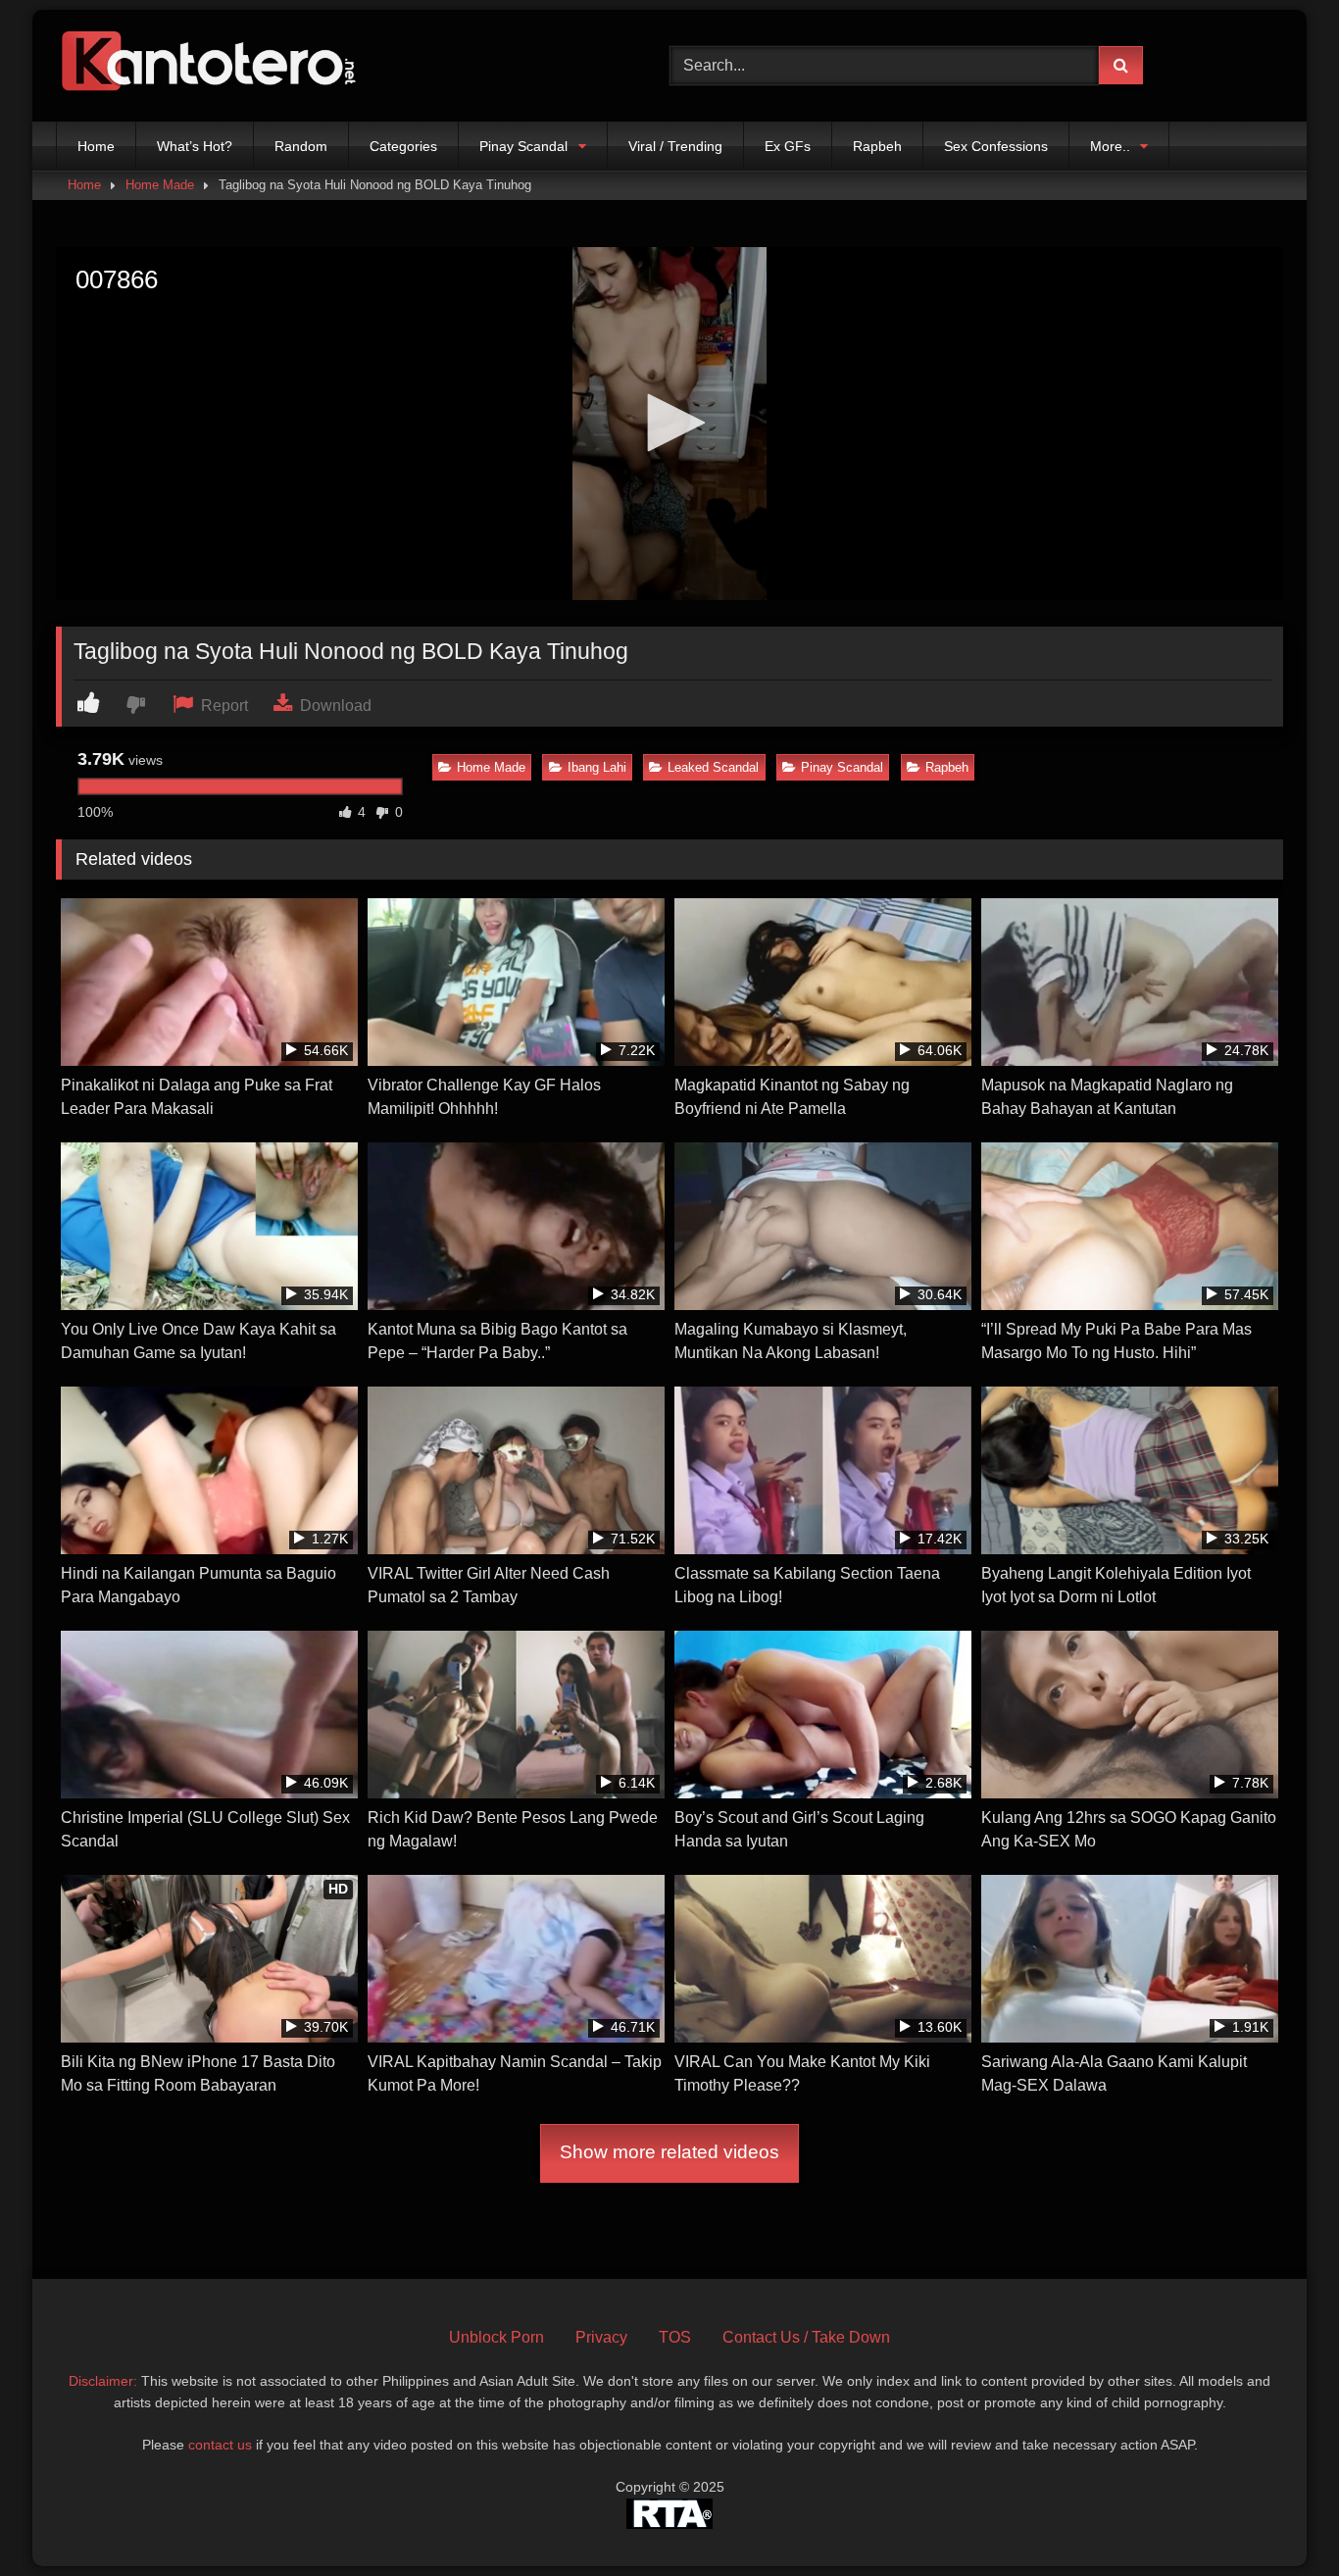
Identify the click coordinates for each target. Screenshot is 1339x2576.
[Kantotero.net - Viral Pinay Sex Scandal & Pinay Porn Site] (213, 66)
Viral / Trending (675, 146)
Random (301, 146)
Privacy (601, 2337)
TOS (675, 2337)
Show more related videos (669, 2152)
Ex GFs (788, 146)
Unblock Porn (496, 2337)
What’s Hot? (195, 146)
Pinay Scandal (523, 146)
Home (96, 146)
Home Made (160, 185)
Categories (403, 146)
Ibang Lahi (597, 767)
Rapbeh (877, 146)
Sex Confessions (996, 146)
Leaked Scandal (713, 767)
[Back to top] (1278, 2518)
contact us (220, 2445)
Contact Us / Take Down (806, 2337)
